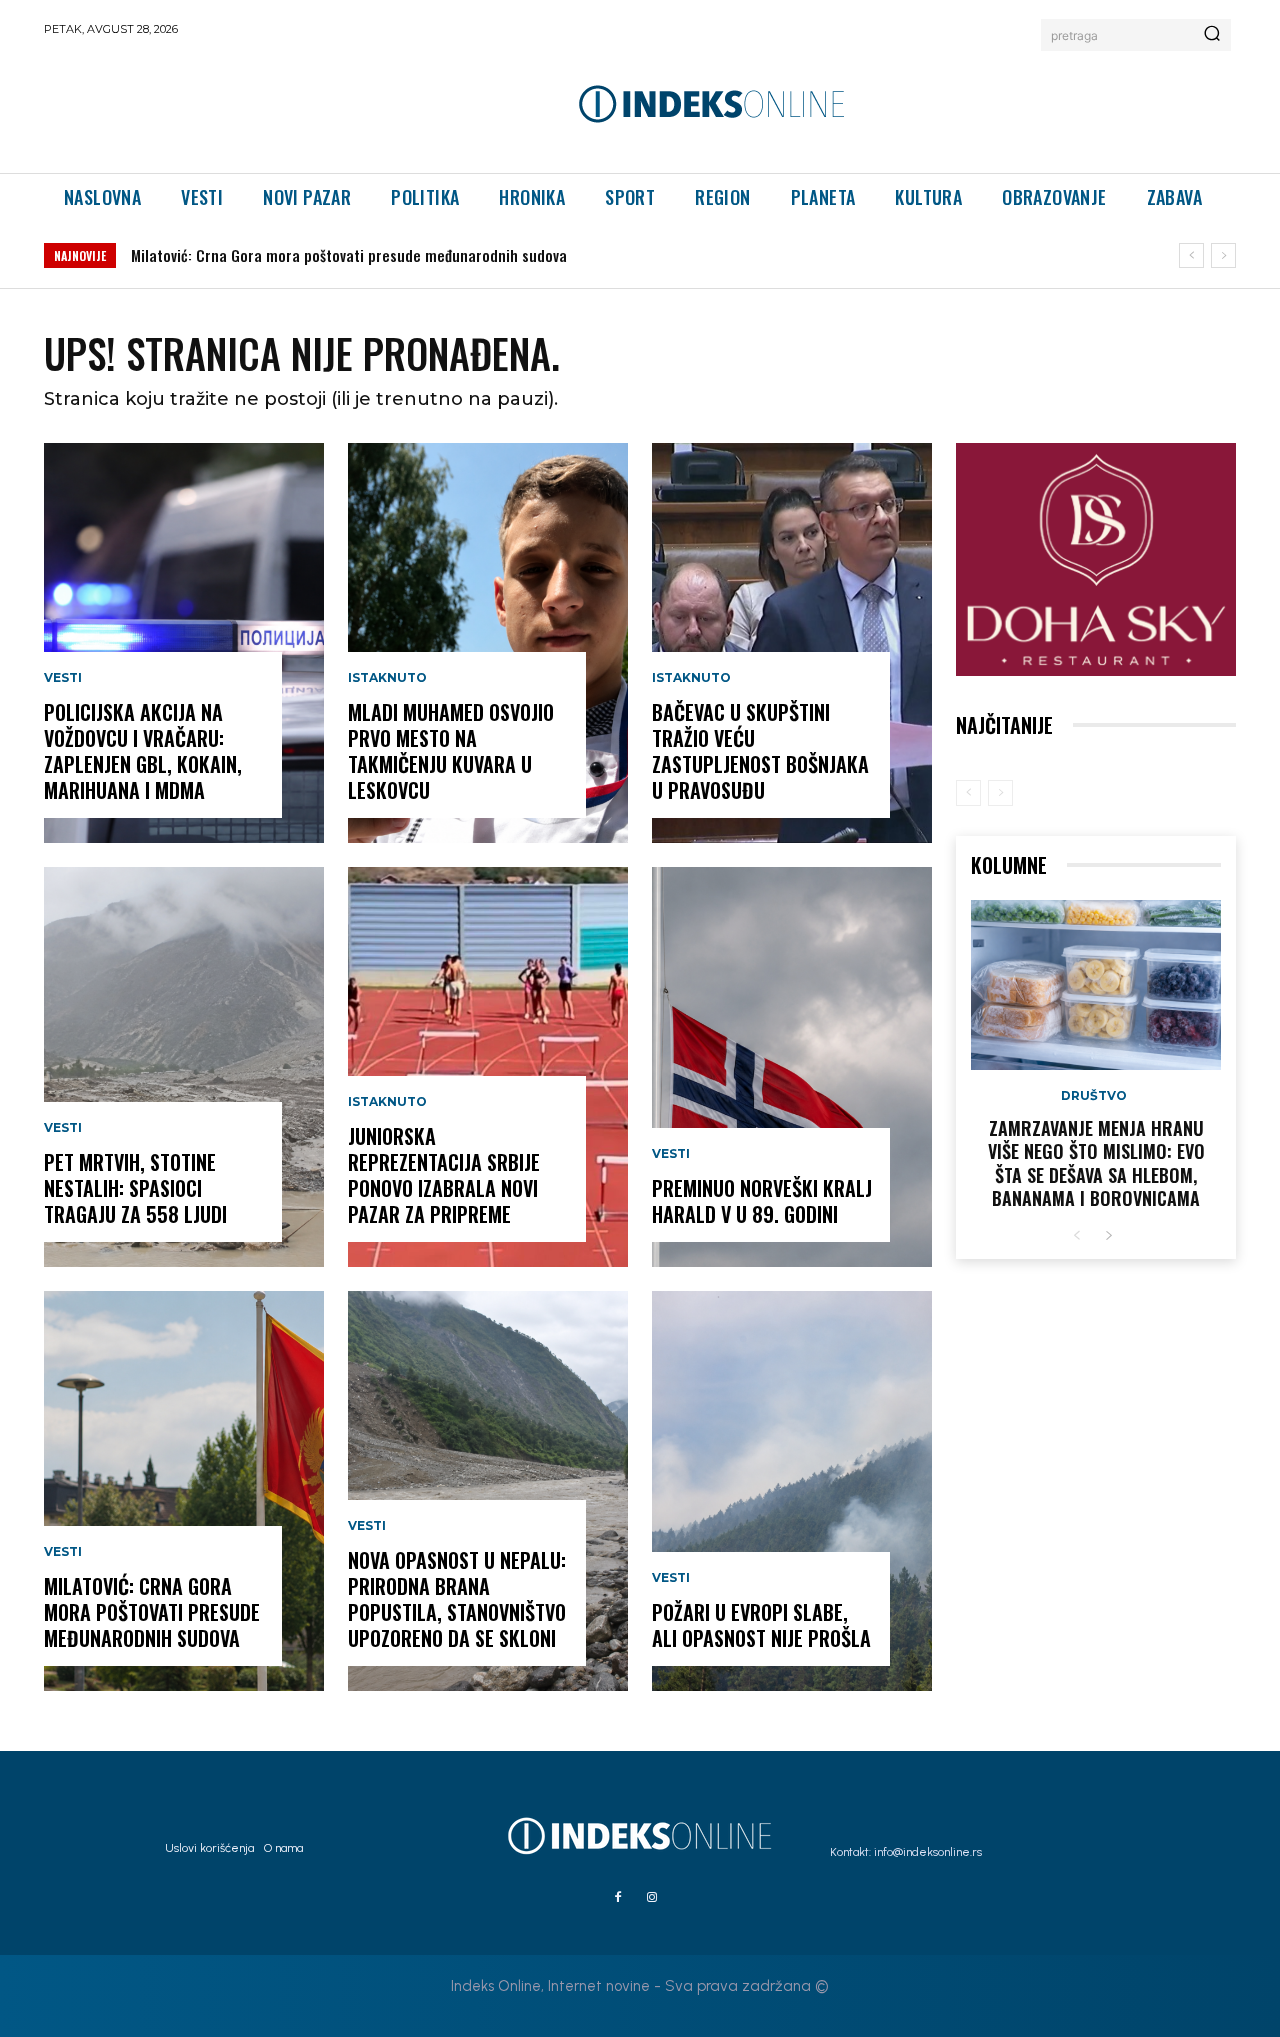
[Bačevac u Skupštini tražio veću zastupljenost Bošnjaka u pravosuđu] (792, 643)
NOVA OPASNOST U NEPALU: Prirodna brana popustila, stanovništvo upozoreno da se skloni (457, 1599)
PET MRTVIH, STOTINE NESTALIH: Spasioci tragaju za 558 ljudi (135, 1188)
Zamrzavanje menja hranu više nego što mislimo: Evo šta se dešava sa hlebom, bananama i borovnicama (1096, 1163)
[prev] (1191, 255)
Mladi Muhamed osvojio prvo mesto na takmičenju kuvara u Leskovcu (451, 751)
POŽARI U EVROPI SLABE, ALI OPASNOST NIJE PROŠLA (761, 1625)
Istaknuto (387, 678)
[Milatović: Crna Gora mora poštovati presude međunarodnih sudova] (184, 1491)
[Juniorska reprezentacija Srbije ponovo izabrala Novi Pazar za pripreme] (488, 1067)
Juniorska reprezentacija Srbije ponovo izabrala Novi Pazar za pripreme (444, 1175)
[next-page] (1108, 1236)
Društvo (1094, 1096)
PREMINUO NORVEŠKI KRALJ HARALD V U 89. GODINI (762, 1201)
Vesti (63, 678)
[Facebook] (618, 1898)
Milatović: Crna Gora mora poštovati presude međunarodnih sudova (349, 255)
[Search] (1212, 35)
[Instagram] (652, 1898)
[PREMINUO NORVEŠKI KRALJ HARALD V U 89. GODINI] (792, 1067)
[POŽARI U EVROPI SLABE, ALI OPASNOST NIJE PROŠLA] (792, 1491)
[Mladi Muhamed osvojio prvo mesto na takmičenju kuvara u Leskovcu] (488, 643)
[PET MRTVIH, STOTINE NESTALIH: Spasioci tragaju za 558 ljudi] (184, 1067)
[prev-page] (968, 793)
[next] (1223, 255)
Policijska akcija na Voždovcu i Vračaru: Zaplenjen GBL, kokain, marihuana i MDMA (143, 751)
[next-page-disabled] (1000, 793)
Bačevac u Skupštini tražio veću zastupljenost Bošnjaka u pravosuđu (760, 751)
